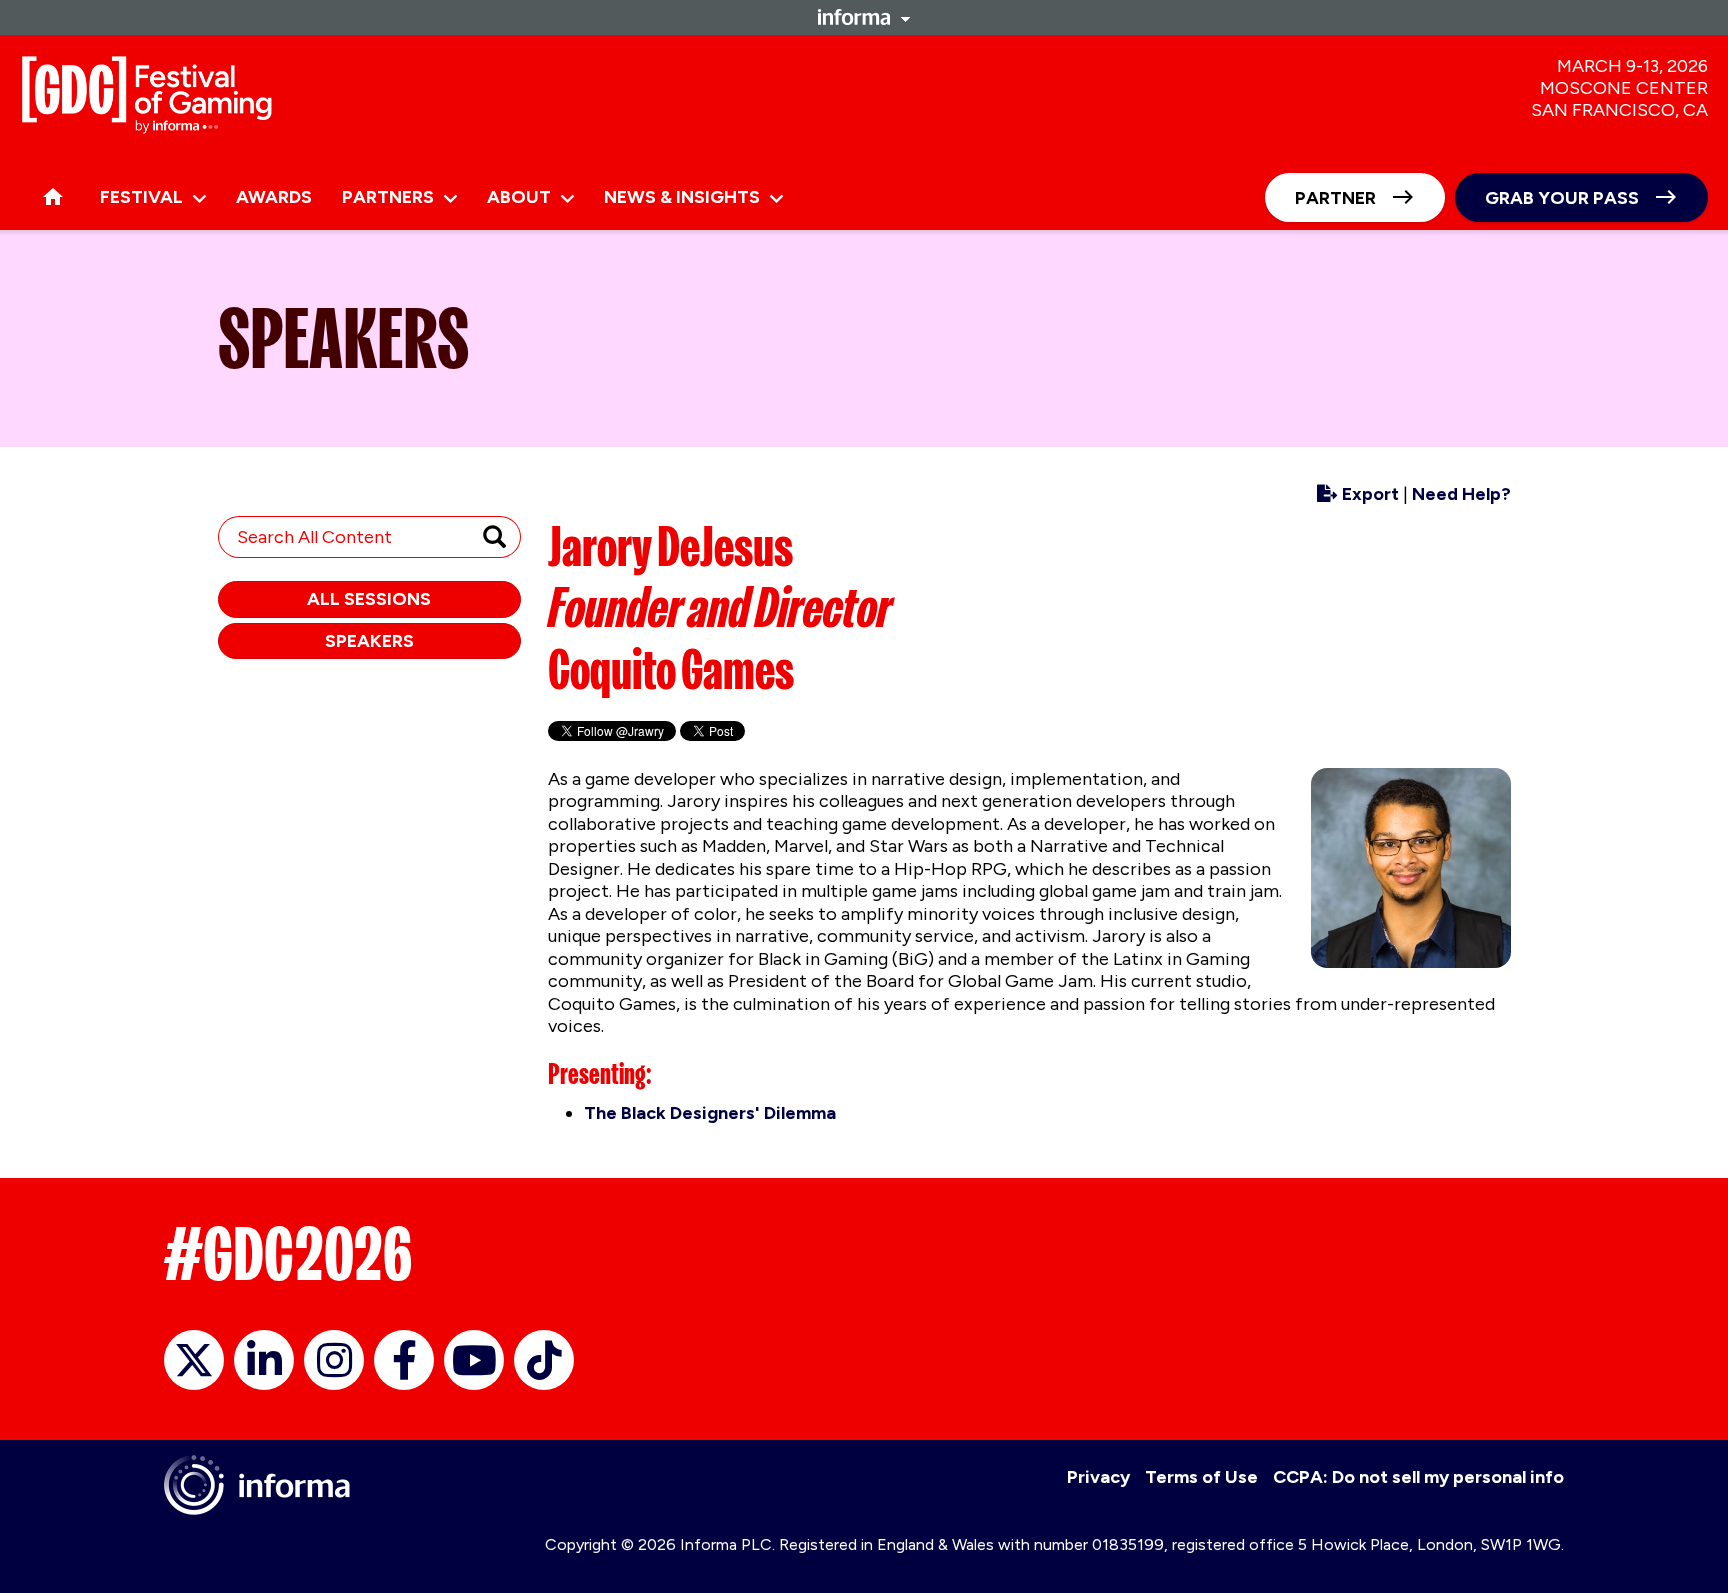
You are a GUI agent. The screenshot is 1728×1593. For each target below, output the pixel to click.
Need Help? (1461, 494)
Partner (1335, 198)
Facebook (404, 1360)
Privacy (1098, 1477)
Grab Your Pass (1562, 198)
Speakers (369, 641)
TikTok (544, 1360)
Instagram (334, 1360)
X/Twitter (194, 1360)
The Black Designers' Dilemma (710, 1113)
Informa (864, 17)
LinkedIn (264, 1360)
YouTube (474, 1360)
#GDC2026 (288, 1254)
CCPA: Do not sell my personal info (1418, 1477)
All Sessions (369, 599)
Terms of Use (1201, 1477)
